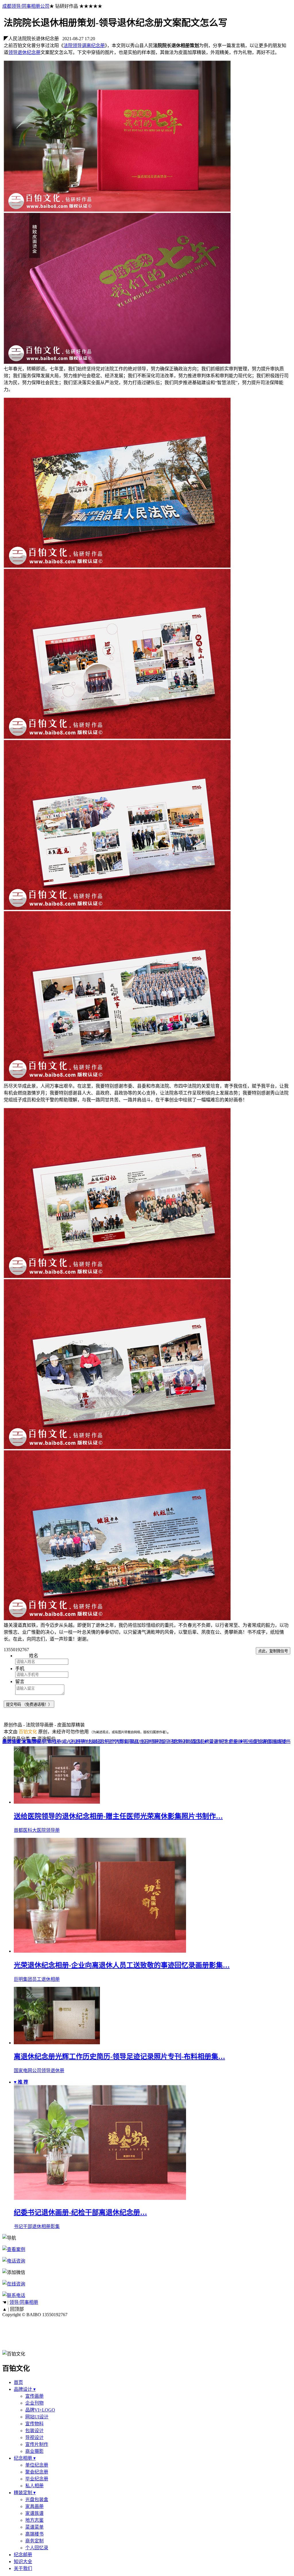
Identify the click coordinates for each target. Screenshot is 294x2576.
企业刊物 (34, 2403)
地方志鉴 (34, 2520)
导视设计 (34, 2437)
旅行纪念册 (171, 1741)
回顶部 (17, 2309)
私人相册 (34, 2486)
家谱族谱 (11, 1741)
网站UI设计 (37, 2417)
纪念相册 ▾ (25, 2458)
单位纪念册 (37, 2465)
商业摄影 (34, 2451)
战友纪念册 (98, 1741)
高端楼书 (281, 1741)
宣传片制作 (37, 2444)
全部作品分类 (16, 1739)
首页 (18, 2382)
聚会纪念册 (37, 2472)
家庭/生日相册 (144, 1741)
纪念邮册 (23, 2555)
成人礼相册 (73, 1741)
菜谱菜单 (34, 2527)
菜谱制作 (218, 1741)
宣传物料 (34, 2424)
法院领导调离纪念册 (84, 46)
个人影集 (119, 1741)
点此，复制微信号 (273, 1651)
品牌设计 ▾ (25, 2389)
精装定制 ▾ (25, 2493)
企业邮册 (238, 1741)
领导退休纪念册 (24, 52)
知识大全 (23, 2562)
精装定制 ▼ (196, 1741)
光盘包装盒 (260, 1741)
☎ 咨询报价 (44, 1739)
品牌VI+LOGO (40, 2410)
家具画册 (31, 1741)
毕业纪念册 (37, 2479)
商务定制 (34, 2541)
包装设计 (34, 2431)
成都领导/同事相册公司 (26, 6)
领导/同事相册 (47, 1741)
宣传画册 (34, 2396)
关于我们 (23, 2568)
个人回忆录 (37, 2548)
